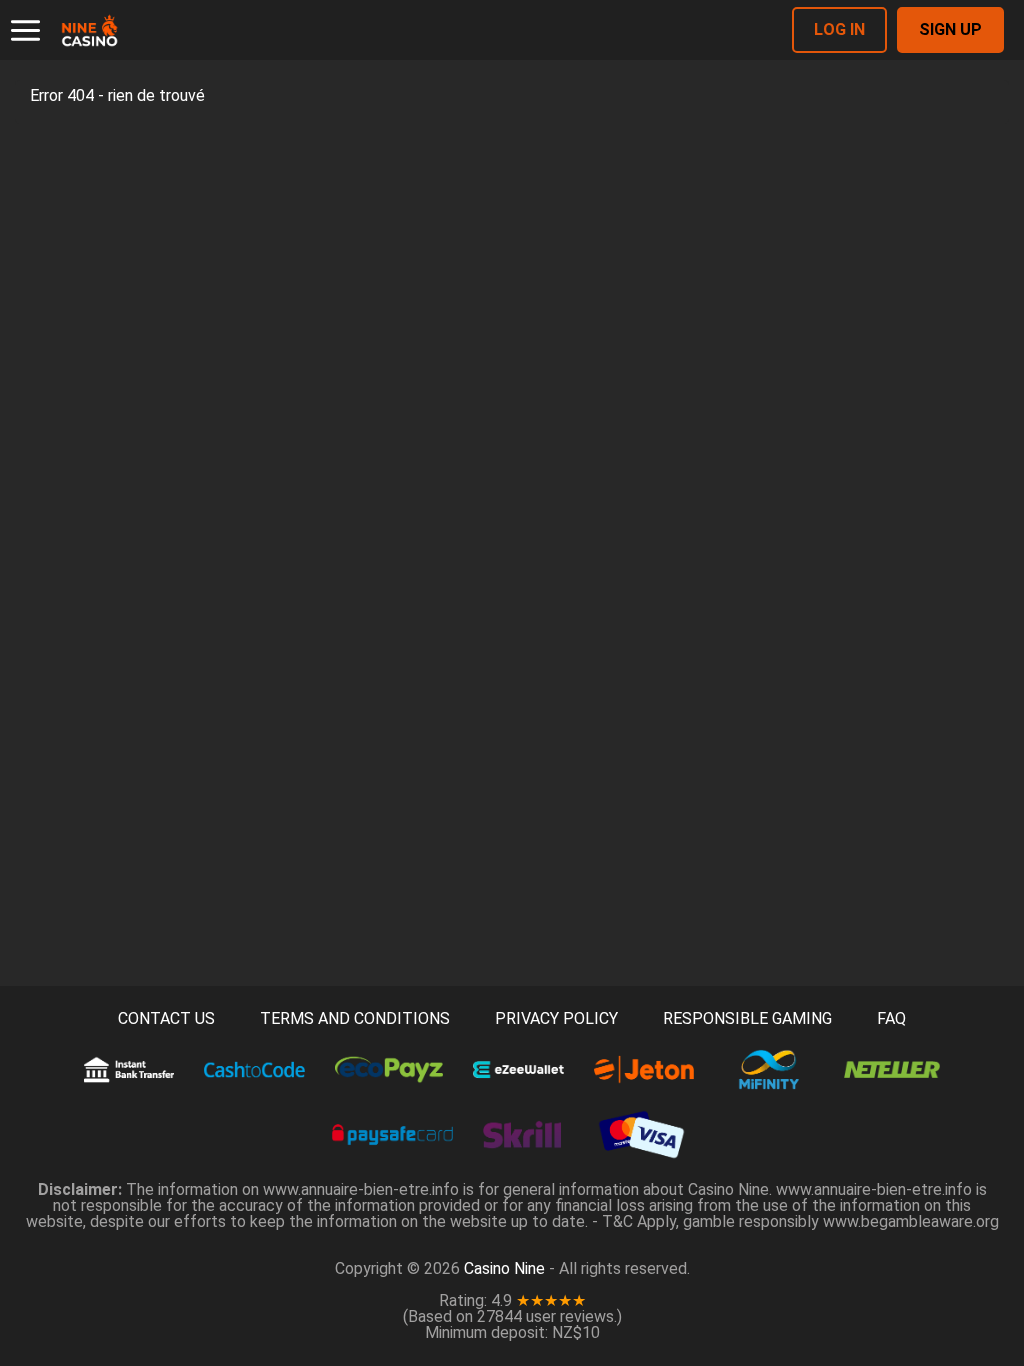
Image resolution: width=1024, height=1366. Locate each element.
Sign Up (950, 29)
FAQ (891, 1018)
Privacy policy (556, 1018)
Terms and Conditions (355, 1018)
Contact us (166, 1018)
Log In (839, 29)
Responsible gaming (747, 1018)
